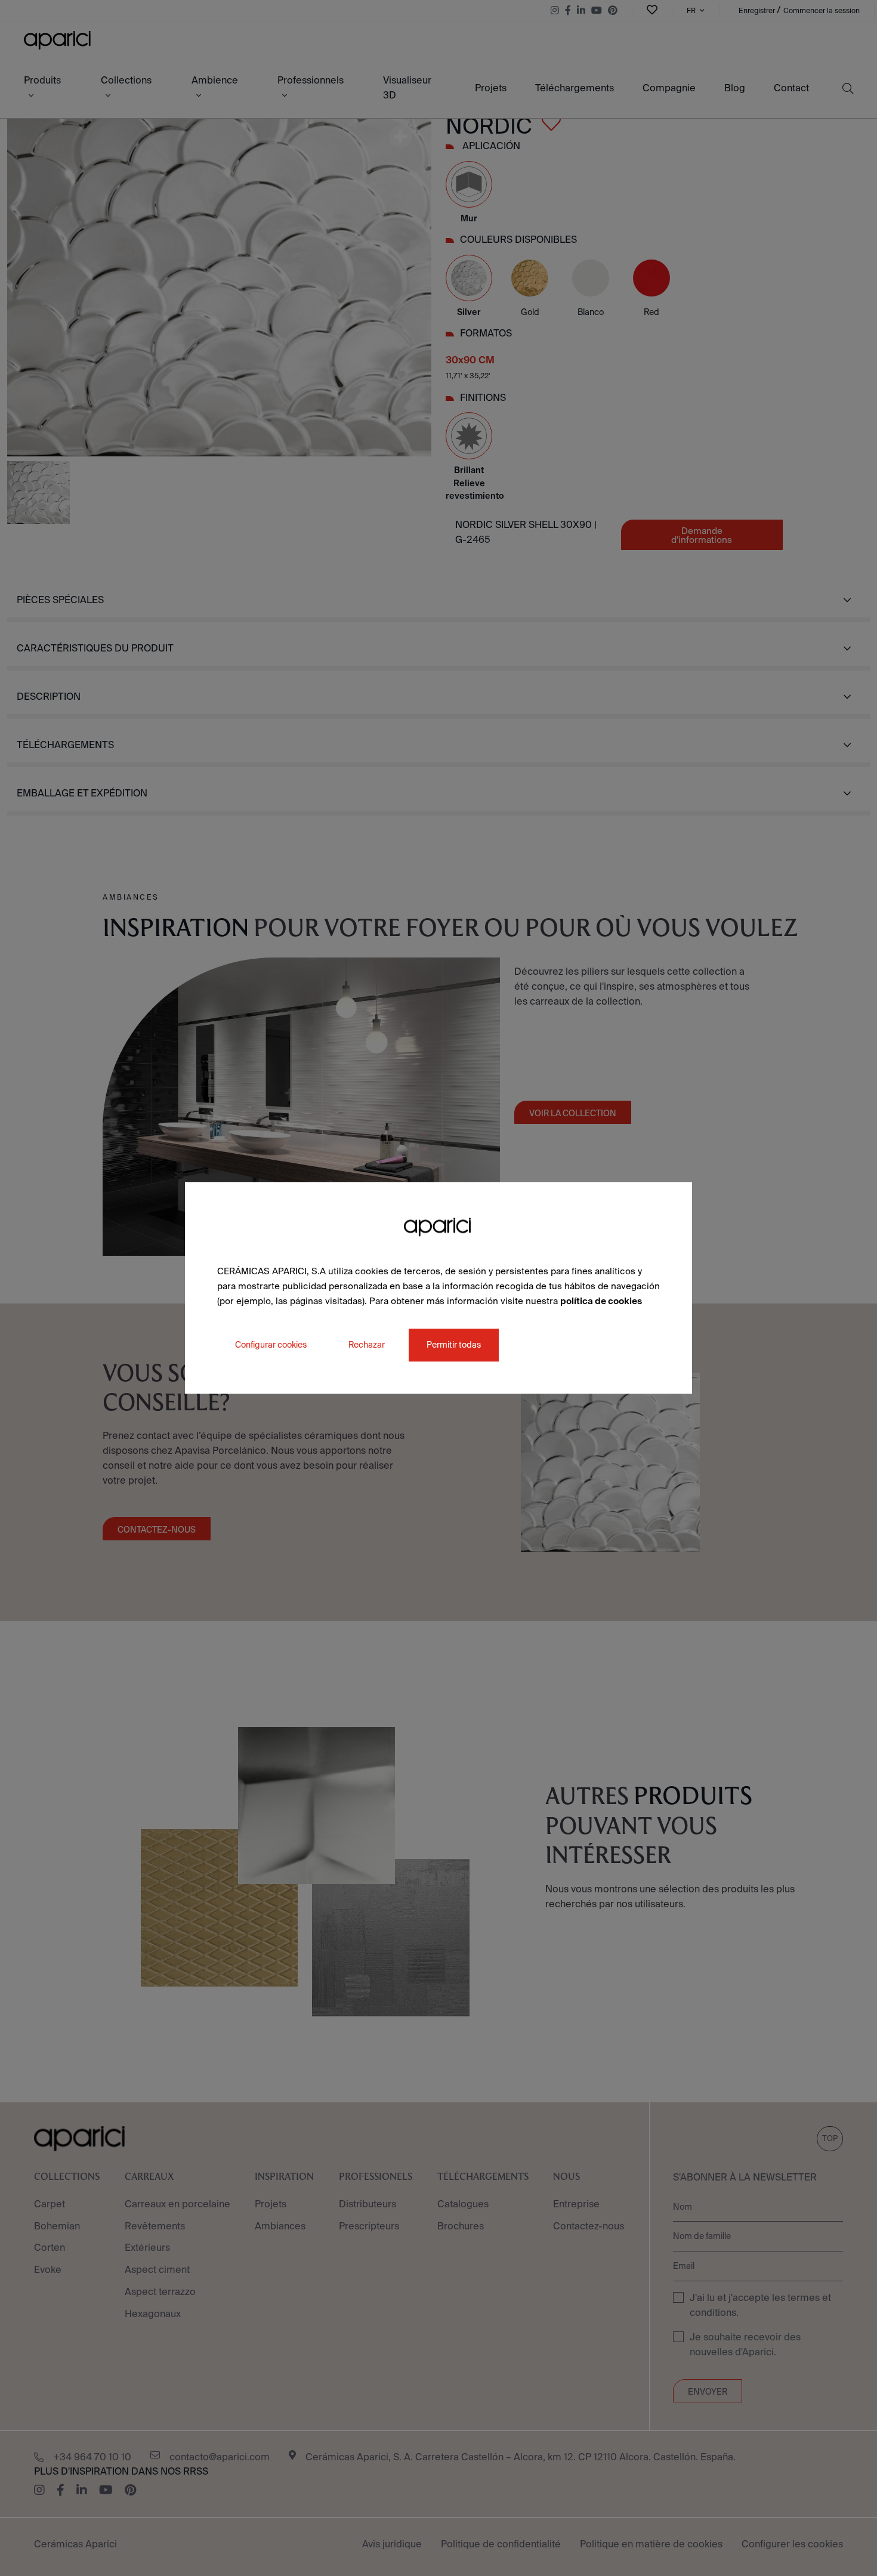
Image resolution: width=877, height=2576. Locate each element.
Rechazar (367, 1345)
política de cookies (601, 1301)
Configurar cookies (271, 1345)
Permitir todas (454, 1345)
